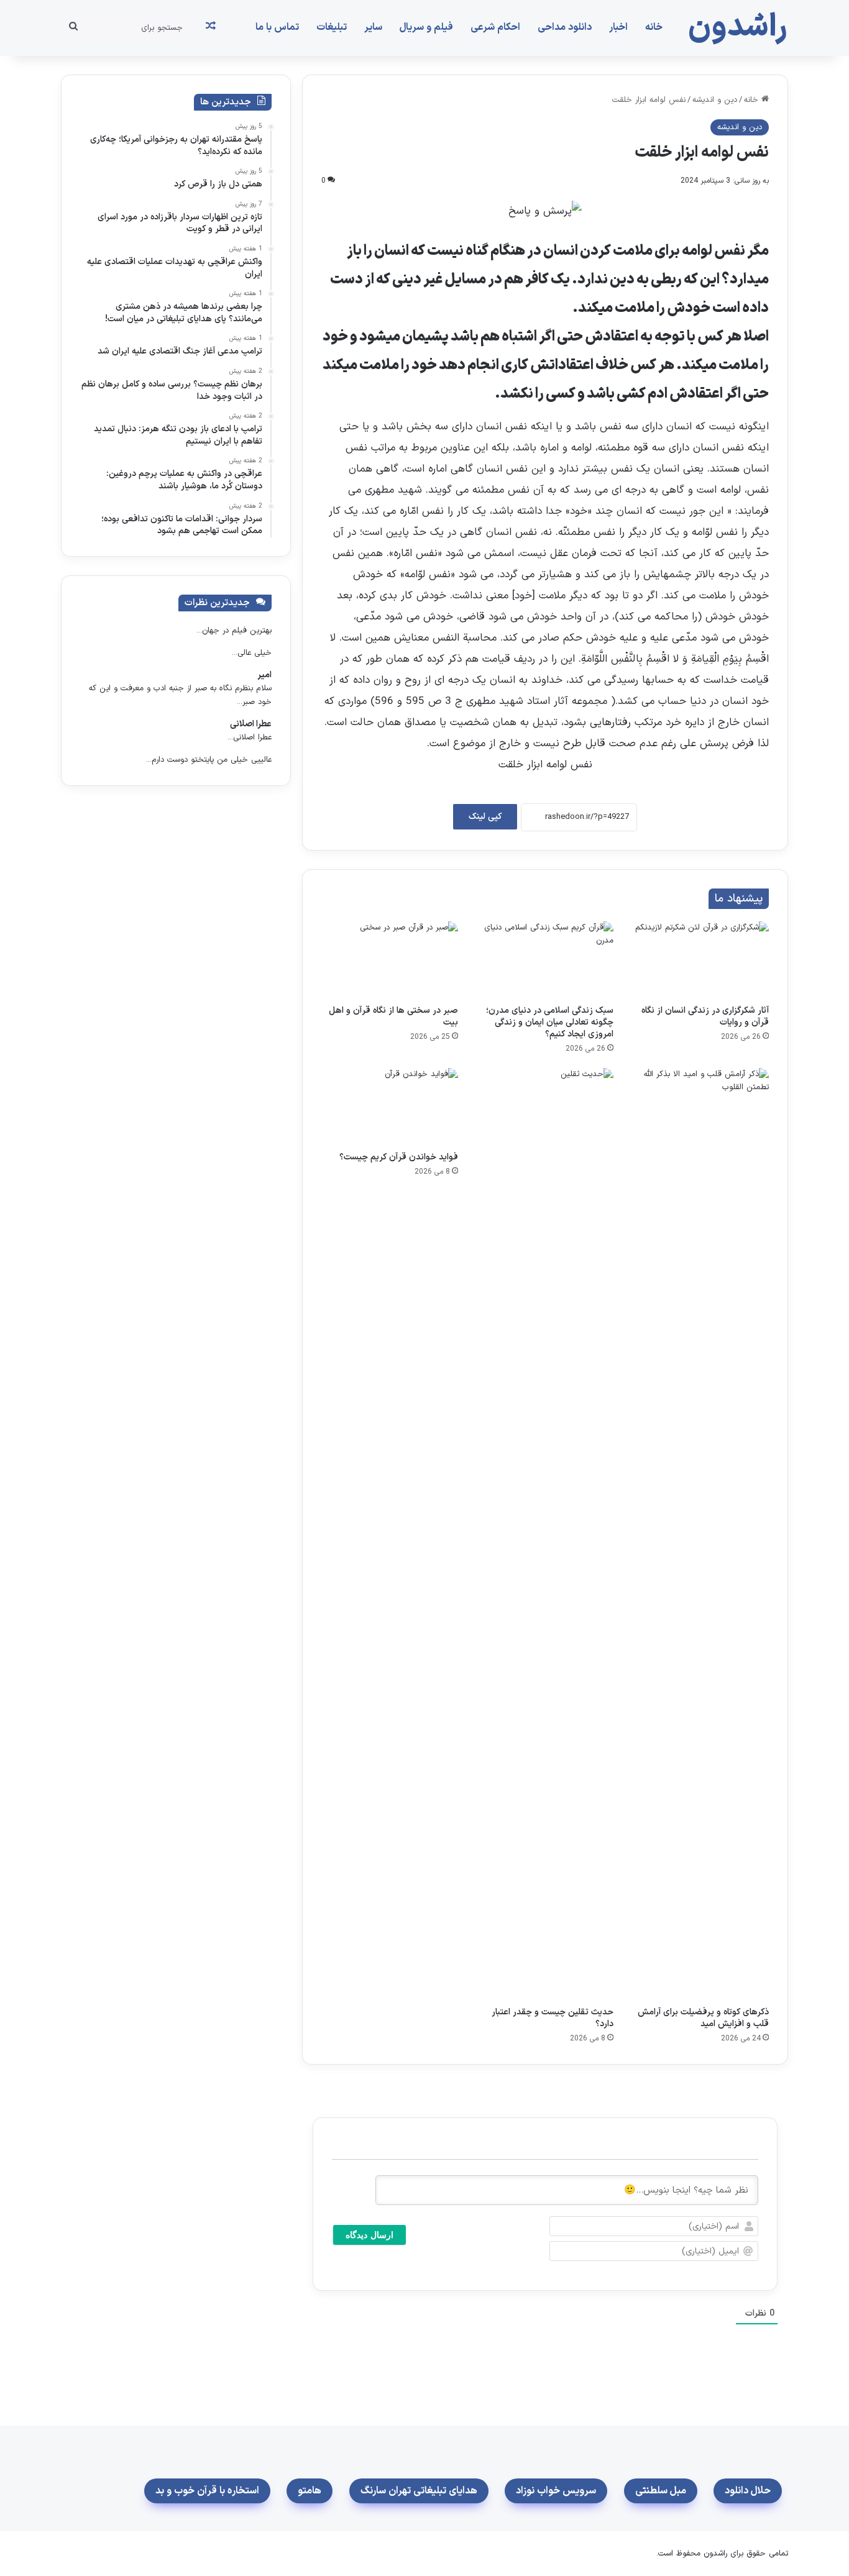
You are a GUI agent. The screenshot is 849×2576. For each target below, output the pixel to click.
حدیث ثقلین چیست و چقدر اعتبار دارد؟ (553, 2018)
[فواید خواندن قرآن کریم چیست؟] (390, 1107)
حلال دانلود (748, 2491)
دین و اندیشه (715, 100)
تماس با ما (277, 27)
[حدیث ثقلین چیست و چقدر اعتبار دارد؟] (545, 1534)
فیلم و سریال (426, 27)
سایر (373, 27)
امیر (264, 675)
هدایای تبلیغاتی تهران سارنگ (419, 2491)
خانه (654, 27)
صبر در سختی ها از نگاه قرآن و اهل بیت (393, 1016)
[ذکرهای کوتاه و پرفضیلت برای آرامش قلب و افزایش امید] (700, 1534)
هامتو (310, 2491)
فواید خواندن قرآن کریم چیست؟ (399, 1157)
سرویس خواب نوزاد (556, 2491)
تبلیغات (332, 27)
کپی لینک (485, 817)
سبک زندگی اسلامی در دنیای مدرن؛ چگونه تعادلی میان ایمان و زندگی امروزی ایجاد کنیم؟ (550, 1022)
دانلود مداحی (565, 27)
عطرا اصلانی (251, 724)
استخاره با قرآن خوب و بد (207, 2491)
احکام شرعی (495, 27)
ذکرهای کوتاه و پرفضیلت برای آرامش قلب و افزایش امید (703, 2018)
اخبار (618, 27)
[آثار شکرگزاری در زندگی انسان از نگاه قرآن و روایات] (700, 960)
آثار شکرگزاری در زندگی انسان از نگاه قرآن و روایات (705, 1016)
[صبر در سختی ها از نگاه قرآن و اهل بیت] (390, 960)
